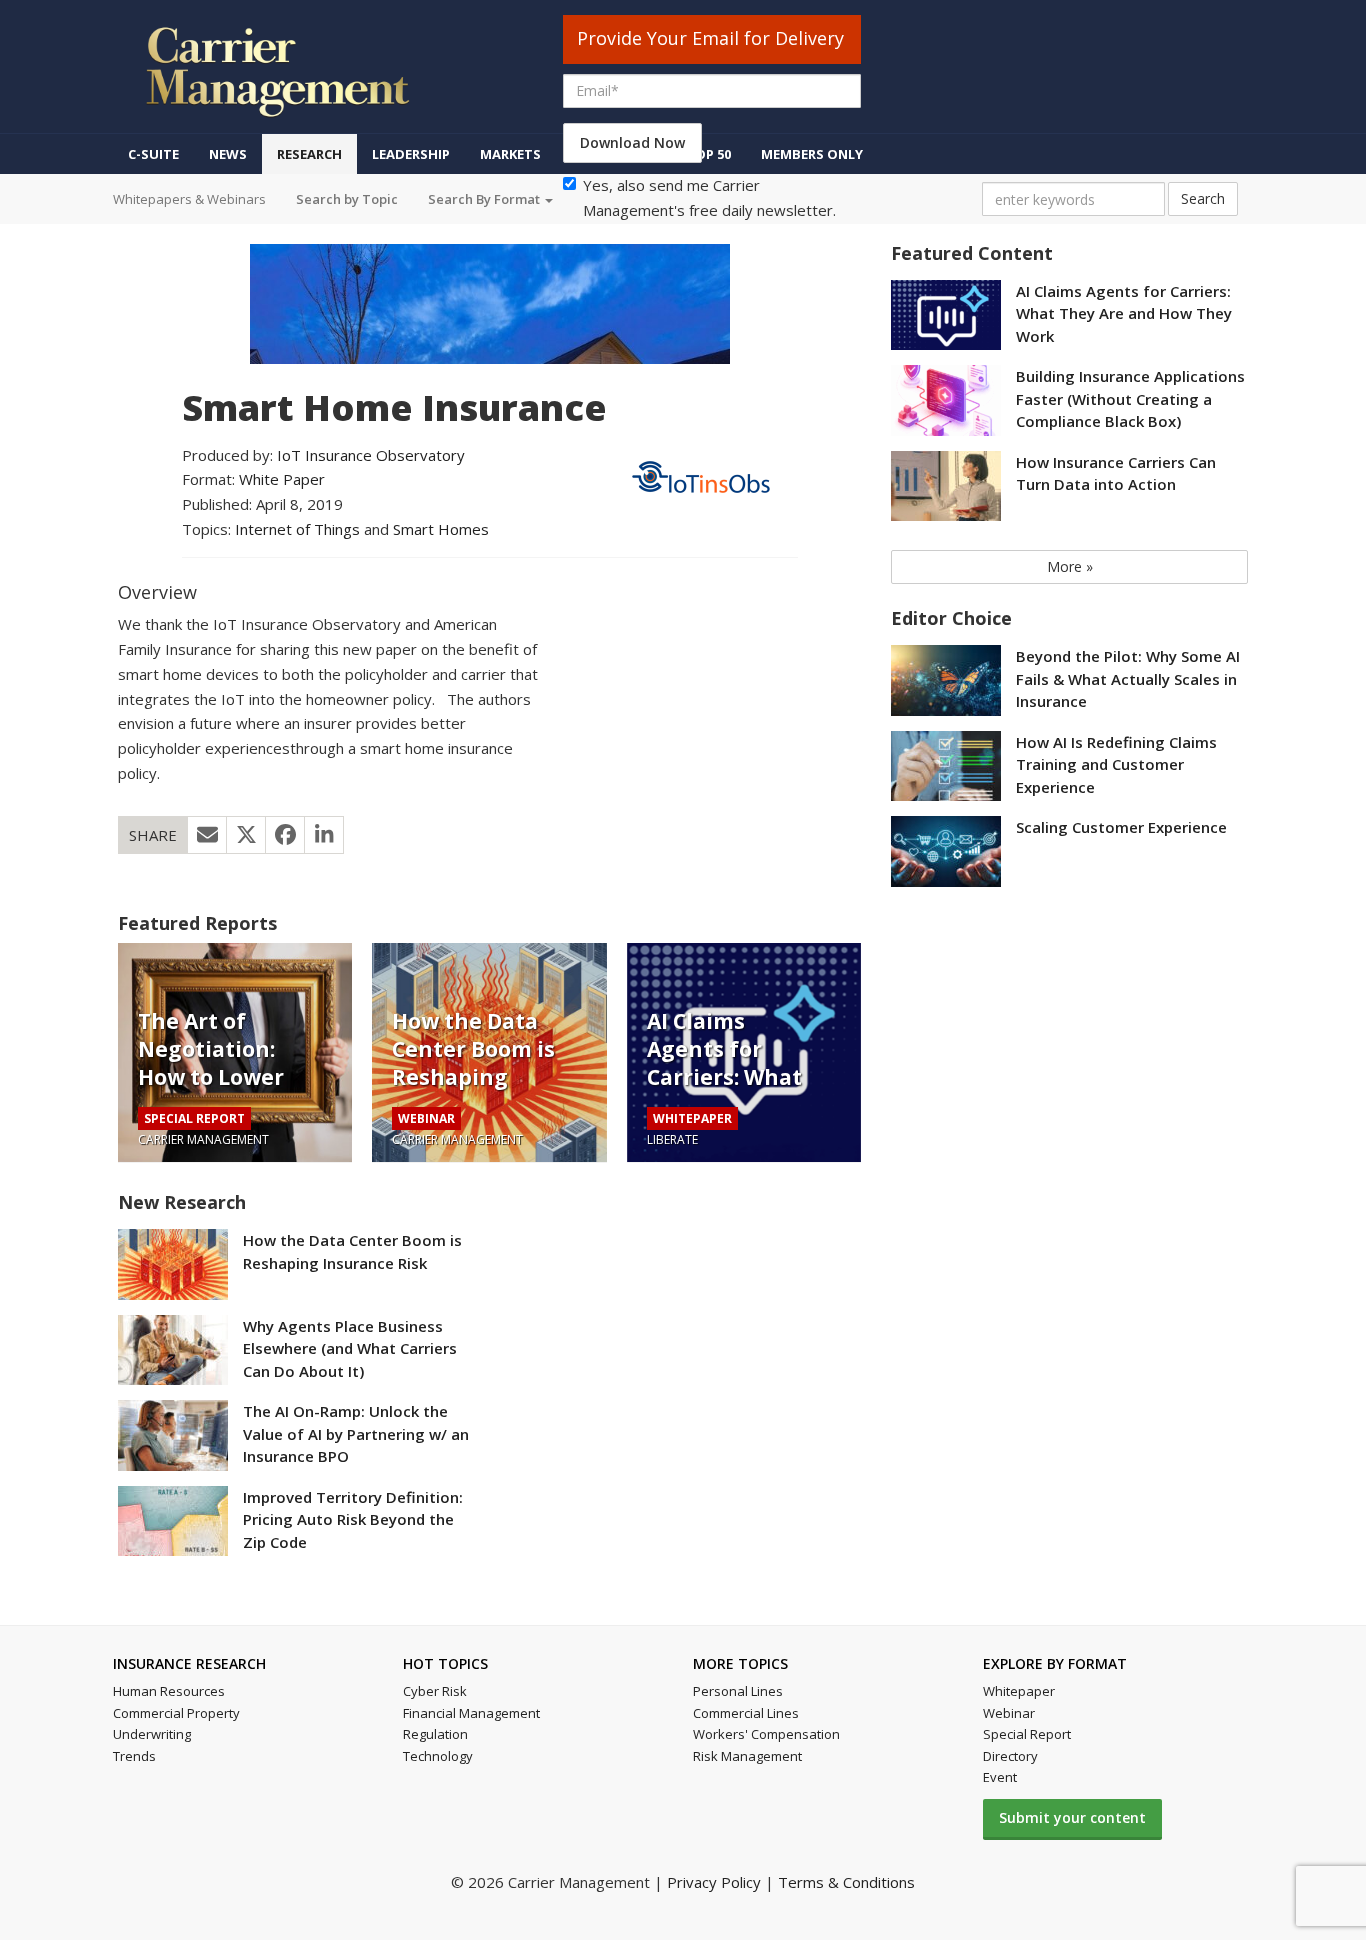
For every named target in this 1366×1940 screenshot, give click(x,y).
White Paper (282, 479)
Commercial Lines (746, 1713)
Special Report (1027, 1734)
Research (309, 154)
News (228, 154)
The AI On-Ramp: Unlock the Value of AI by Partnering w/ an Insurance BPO (356, 1433)
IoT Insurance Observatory (371, 455)
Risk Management (747, 1756)
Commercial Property (176, 1713)
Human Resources (169, 1691)
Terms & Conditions (846, 1882)
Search (1203, 198)
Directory (1010, 1756)
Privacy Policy (714, 1882)
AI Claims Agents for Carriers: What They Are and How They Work (730, 1077)
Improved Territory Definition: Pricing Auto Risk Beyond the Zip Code (353, 1519)
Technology (438, 1756)
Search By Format (485, 199)
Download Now (632, 142)
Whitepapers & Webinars (189, 199)
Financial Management (471, 1713)
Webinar (1009, 1713)
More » (1070, 566)
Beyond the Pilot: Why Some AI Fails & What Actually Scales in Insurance (1128, 678)
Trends (134, 1756)
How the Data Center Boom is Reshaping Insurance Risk (473, 1063)
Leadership (411, 154)
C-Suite (153, 154)
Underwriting (152, 1734)
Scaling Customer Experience (1121, 827)
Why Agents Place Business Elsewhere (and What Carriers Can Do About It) (350, 1348)
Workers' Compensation (766, 1734)
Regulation (435, 1734)
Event (1000, 1777)
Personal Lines (738, 1691)
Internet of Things (297, 529)
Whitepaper (1019, 1691)
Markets (510, 154)
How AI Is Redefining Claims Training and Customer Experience (1116, 764)
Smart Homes (441, 529)
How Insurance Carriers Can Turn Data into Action (1116, 473)
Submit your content (1072, 1817)
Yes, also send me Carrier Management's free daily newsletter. (709, 197)
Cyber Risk (435, 1691)
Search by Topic (347, 199)
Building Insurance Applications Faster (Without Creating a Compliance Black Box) (1130, 398)
